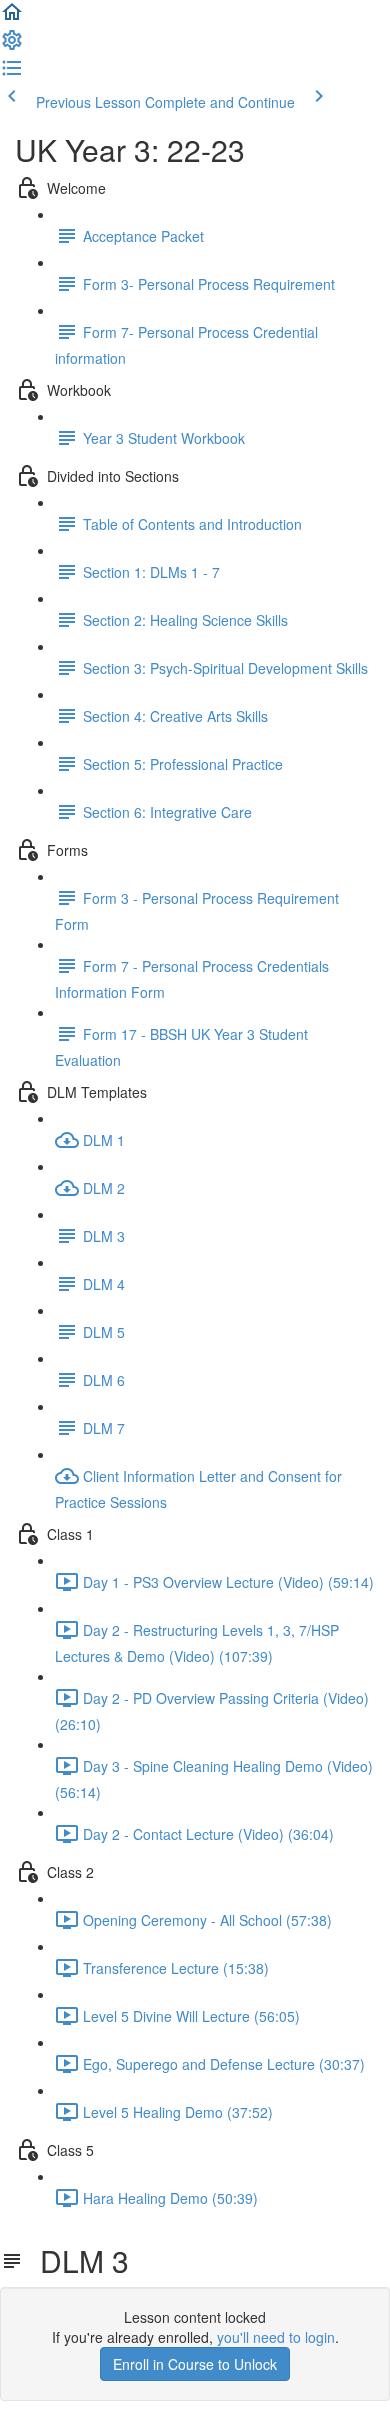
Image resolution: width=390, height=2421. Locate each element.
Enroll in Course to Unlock (195, 2364)
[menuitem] (12, 46)
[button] (12, 18)
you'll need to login (276, 2337)
